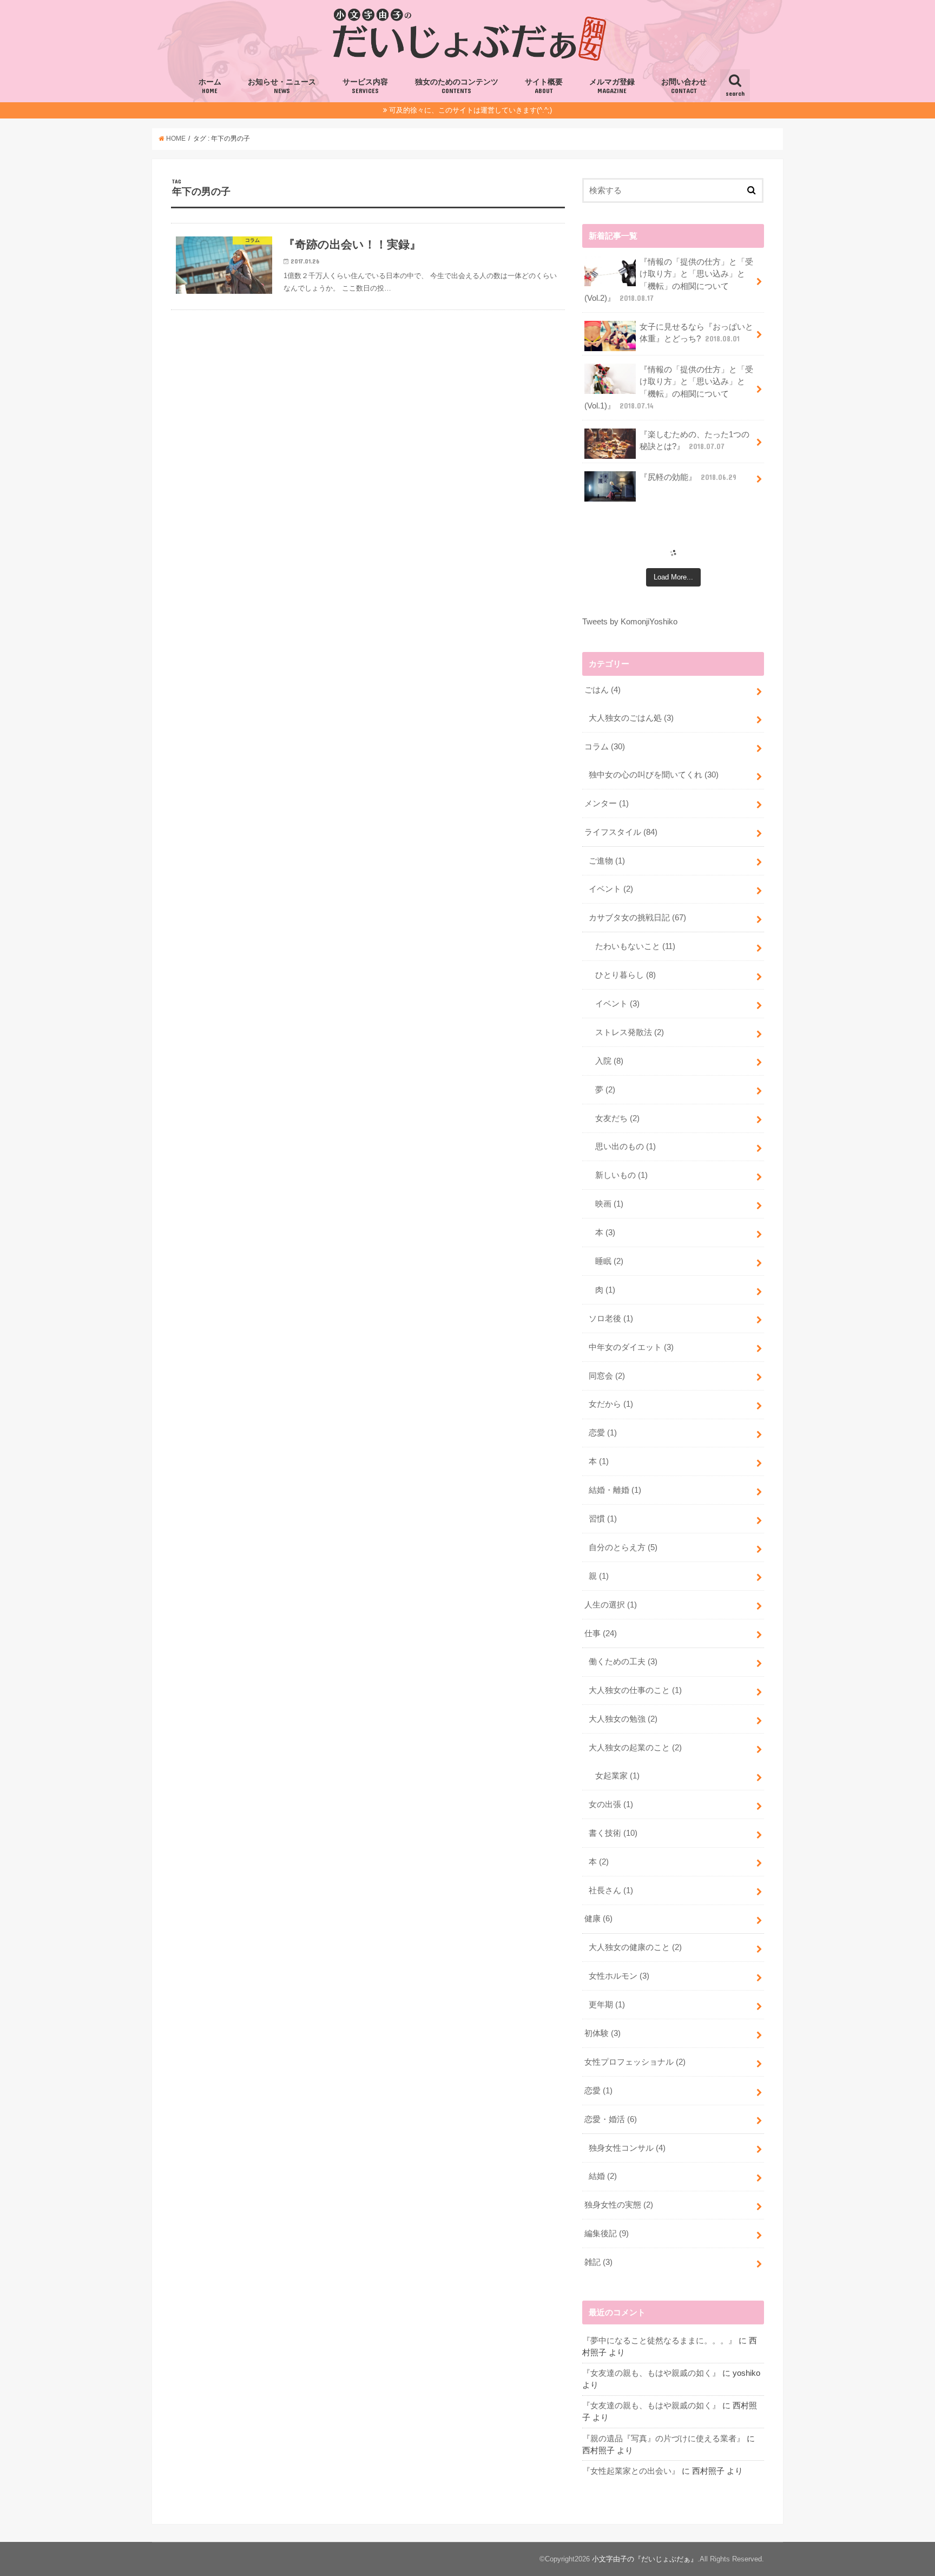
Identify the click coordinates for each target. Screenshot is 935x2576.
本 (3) (605, 1233)
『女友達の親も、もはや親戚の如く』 (651, 2373)
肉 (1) (605, 1290)
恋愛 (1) (603, 1433)
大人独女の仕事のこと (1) (635, 1690)
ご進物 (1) (607, 861)
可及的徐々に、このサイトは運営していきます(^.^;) (470, 110)
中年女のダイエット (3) (631, 1347)
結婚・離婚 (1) (615, 1490)
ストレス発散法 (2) (630, 1032)
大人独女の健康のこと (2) (635, 1947)
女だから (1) (611, 1404)
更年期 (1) (607, 2005)
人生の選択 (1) (611, 1605)
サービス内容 (365, 86)
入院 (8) (609, 1061)
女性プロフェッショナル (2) (635, 2062)
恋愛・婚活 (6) (611, 2119)
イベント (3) (617, 1004)
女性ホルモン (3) (619, 1976)
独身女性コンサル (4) (627, 2148)
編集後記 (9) (607, 2234)
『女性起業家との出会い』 (631, 2471)
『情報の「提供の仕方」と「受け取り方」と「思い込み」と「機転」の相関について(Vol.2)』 (669, 280)
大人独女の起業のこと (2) (635, 1748)
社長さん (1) (611, 1890)
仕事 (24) (601, 1633)
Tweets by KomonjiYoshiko (630, 622)
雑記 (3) (598, 2262)
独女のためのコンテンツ (457, 86)
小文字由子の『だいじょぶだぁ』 (645, 2559)
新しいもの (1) (621, 1175)
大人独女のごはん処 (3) (631, 718)
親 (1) (599, 1576)
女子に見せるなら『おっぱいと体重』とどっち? (696, 333)
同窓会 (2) (607, 1376)
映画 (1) (609, 1204)
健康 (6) (598, 1919)
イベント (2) (611, 889)
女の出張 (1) (611, 1804)
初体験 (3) (603, 2033)
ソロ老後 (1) (611, 1319)
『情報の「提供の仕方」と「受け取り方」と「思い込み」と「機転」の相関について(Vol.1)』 (669, 388)
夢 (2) (605, 1090)
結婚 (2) (603, 2176)
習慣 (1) (603, 1519)
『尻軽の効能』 (688, 477)
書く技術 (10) (613, 1833)
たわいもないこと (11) (635, 946)
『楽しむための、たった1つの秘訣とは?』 (694, 440)
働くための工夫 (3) (623, 1662)
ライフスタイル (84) (621, 832)
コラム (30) (605, 747)
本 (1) (599, 1461)
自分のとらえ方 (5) (623, 1547)
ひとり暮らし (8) (625, 975)
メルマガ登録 (612, 86)
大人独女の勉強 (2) (623, 1719)
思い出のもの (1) (625, 1147)
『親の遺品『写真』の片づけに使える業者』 (663, 2439)
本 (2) (599, 1862)
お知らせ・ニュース (282, 86)
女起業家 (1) (617, 1776)
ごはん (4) (603, 690)
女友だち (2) (617, 1118)
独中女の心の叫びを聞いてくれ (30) (654, 775)
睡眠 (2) (609, 1261)
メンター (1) (607, 803)
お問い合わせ (684, 86)
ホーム (210, 86)
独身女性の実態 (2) (619, 2205)
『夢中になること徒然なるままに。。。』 (659, 2341)
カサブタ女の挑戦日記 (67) (637, 918)
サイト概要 (544, 86)
